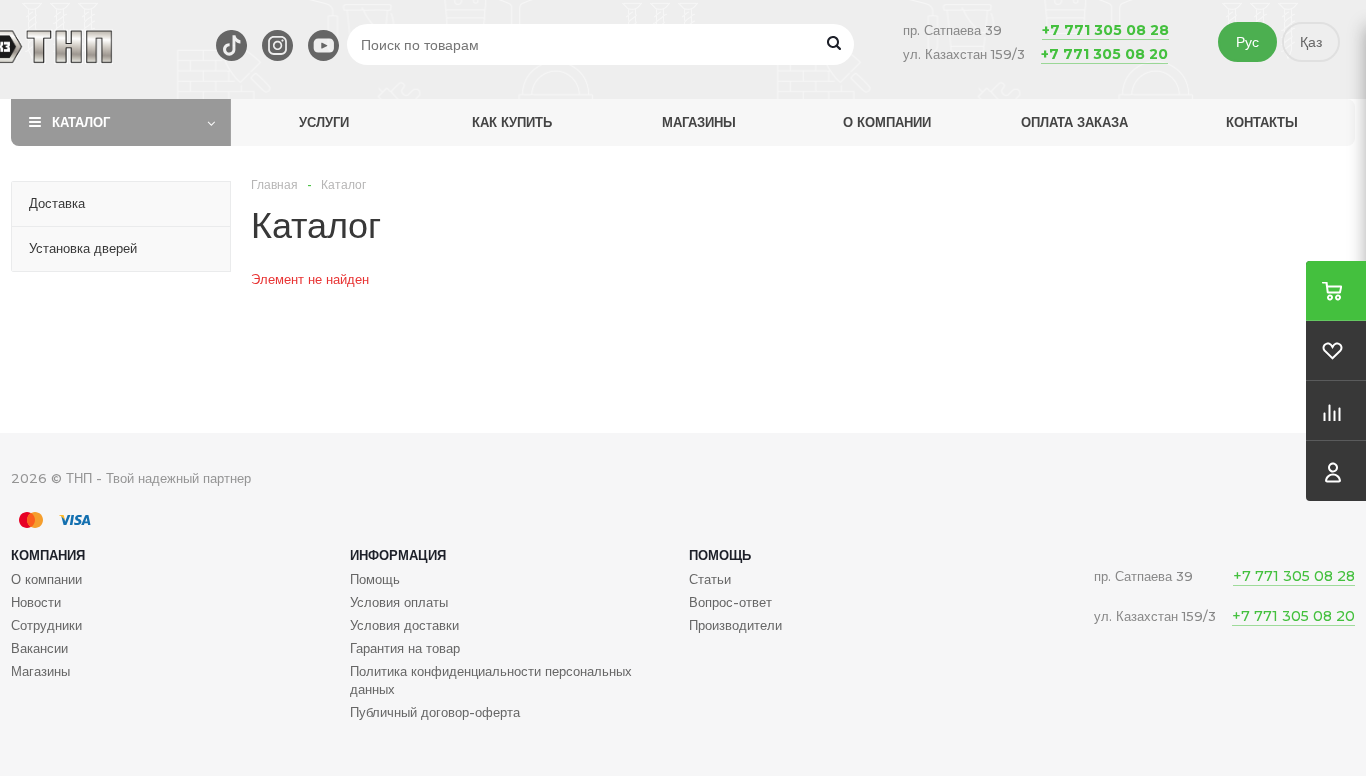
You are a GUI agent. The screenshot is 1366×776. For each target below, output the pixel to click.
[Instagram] (277, 45)
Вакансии (39, 648)
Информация (398, 555)
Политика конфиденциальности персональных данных (491, 680)
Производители (735, 625)
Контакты (1262, 122)
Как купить (512, 122)
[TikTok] (231, 45)
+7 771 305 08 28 (1105, 30)
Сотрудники (46, 625)
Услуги (324, 122)
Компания (48, 555)
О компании (887, 122)
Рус (1247, 42)
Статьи (710, 579)
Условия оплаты (399, 602)
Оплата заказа (1074, 122)
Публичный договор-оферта (435, 712)
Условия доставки (404, 625)
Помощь (720, 555)
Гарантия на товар (405, 648)
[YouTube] (323, 45)
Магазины (699, 122)
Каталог (81, 122)
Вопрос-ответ (730, 602)
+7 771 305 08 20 (1104, 54)
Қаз (1311, 42)
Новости (36, 602)
